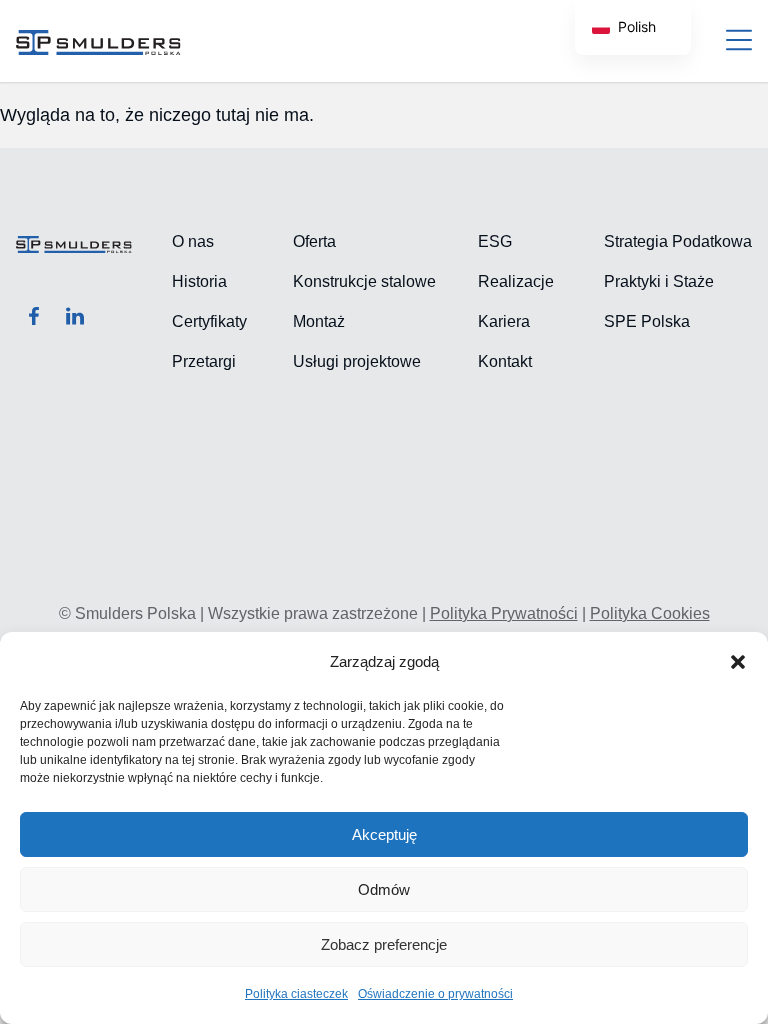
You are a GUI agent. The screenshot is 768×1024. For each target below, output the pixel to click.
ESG (495, 241)
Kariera (504, 321)
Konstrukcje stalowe (364, 281)
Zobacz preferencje (384, 944)
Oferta (314, 241)
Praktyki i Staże (659, 281)
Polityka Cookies (650, 613)
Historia (199, 281)
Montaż (319, 321)
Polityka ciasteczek (296, 994)
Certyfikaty (209, 321)
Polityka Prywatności (504, 613)
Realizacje (516, 281)
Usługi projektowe (357, 361)
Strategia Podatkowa (678, 241)
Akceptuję (384, 834)
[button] (738, 662)
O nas (193, 241)
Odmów (384, 889)
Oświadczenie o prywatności (435, 994)
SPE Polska (647, 321)
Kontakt (505, 361)
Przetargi (204, 361)
